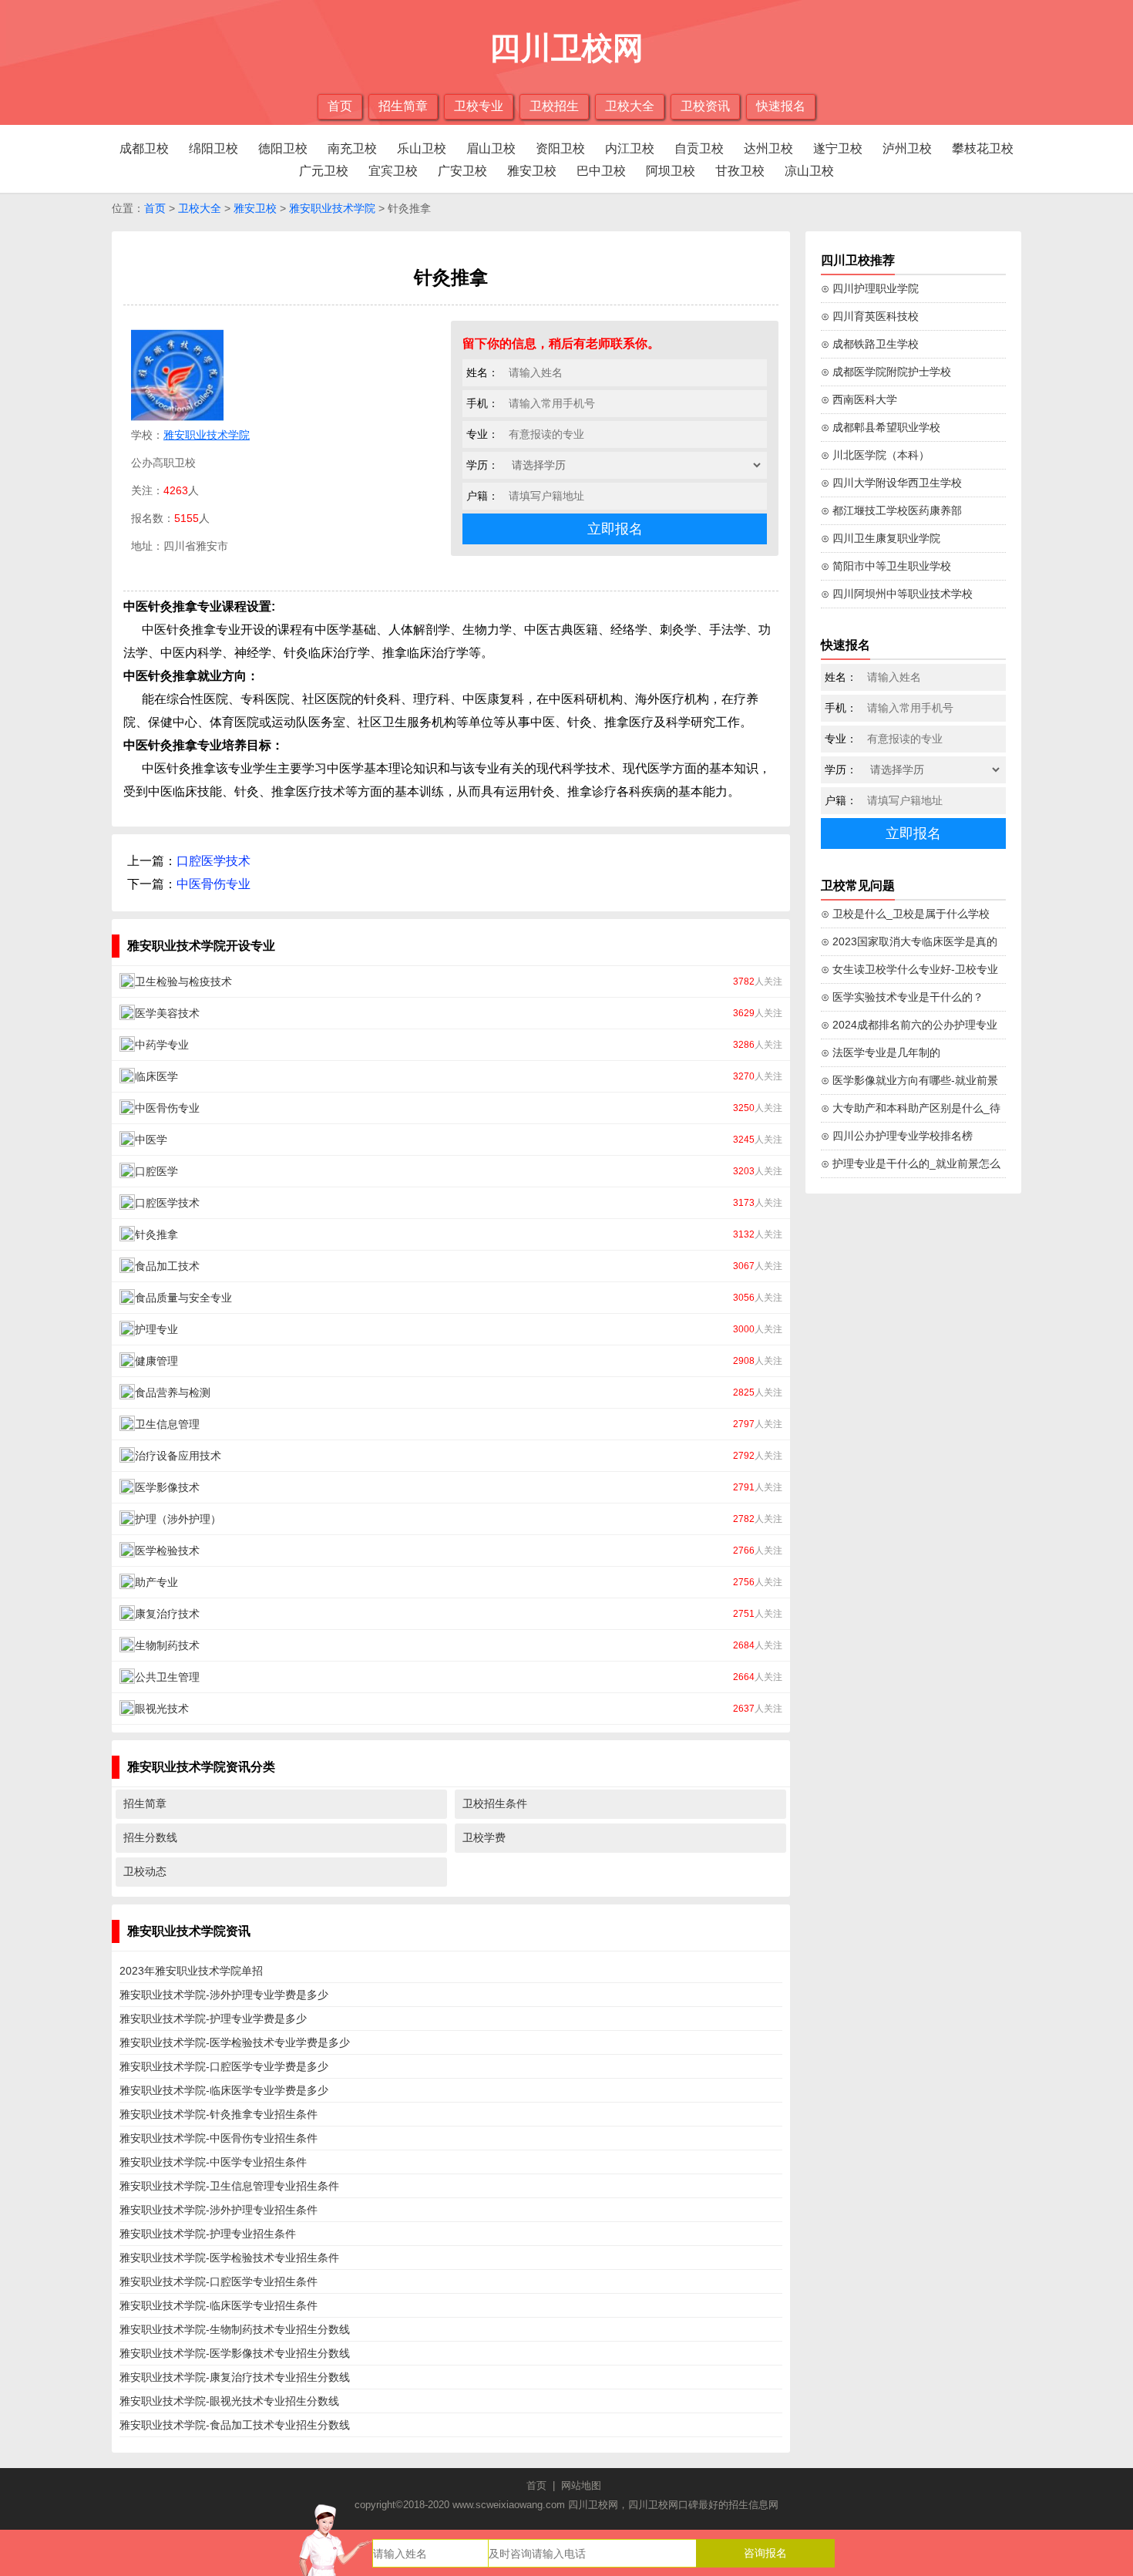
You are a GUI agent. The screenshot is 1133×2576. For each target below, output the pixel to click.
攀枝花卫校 (983, 148)
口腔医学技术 (213, 861)
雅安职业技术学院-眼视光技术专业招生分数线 (229, 2401)
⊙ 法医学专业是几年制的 (881, 1052)
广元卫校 (324, 171)
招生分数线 (150, 1837)
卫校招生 (554, 106)
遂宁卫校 (838, 148)
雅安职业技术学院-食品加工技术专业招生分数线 (235, 2425)
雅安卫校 (532, 171)
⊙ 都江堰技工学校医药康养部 (891, 510)
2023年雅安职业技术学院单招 (191, 1971)
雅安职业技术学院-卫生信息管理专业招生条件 (229, 2186)
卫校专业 (479, 106)
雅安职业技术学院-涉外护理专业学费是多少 (224, 1995)
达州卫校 (768, 148)
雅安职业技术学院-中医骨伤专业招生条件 (219, 2138)
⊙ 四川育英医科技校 (870, 316)
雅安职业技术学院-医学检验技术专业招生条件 (229, 2258)
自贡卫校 (699, 148)
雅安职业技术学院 (332, 208)
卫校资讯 (705, 106)
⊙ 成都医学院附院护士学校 (886, 372)
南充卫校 (352, 148)
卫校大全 (630, 106)
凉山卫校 (809, 171)
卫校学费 (484, 1837)
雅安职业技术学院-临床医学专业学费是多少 (224, 2090)
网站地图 (581, 2485)
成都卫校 (144, 148)
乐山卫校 (422, 148)
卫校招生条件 (495, 1803)
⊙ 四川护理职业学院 (870, 288)
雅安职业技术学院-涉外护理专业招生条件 (219, 2210)
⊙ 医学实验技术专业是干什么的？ (902, 997)
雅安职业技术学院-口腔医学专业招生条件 (219, 2281)
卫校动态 (145, 1871)
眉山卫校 (491, 148)
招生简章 (403, 106)
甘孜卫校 (740, 171)
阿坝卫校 (671, 171)
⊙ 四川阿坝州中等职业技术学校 (897, 594)
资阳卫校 (560, 148)
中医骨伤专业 (213, 884)
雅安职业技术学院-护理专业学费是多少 (213, 2019)
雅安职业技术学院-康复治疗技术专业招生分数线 (235, 2377)
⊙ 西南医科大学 (859, 399)
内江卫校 (630, 148)
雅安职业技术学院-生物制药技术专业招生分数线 (235, 2329)
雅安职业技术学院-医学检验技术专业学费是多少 (235, 2042)
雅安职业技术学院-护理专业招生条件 (208, 2234)
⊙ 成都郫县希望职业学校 (881, 427)
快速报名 (781, 106)
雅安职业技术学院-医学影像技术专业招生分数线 (235, 2353)
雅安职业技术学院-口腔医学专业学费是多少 (224, 2066)
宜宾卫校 (393, 171)
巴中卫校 (601, 171)
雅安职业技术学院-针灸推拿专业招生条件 (219, 2114)
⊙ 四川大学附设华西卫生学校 (891, 483)
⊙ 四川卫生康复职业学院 (881, 538)
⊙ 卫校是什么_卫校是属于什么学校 (905, 914)
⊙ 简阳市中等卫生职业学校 (886, 566)
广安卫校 (462, 171)
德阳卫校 (283, 148)
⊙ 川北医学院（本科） (875, 455)
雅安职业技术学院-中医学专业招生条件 (213, 2162)
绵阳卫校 (213, 148)
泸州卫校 (907, 148)
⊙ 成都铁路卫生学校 (870, 344)
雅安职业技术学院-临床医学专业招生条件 (219, 2305)
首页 (340, 106)
